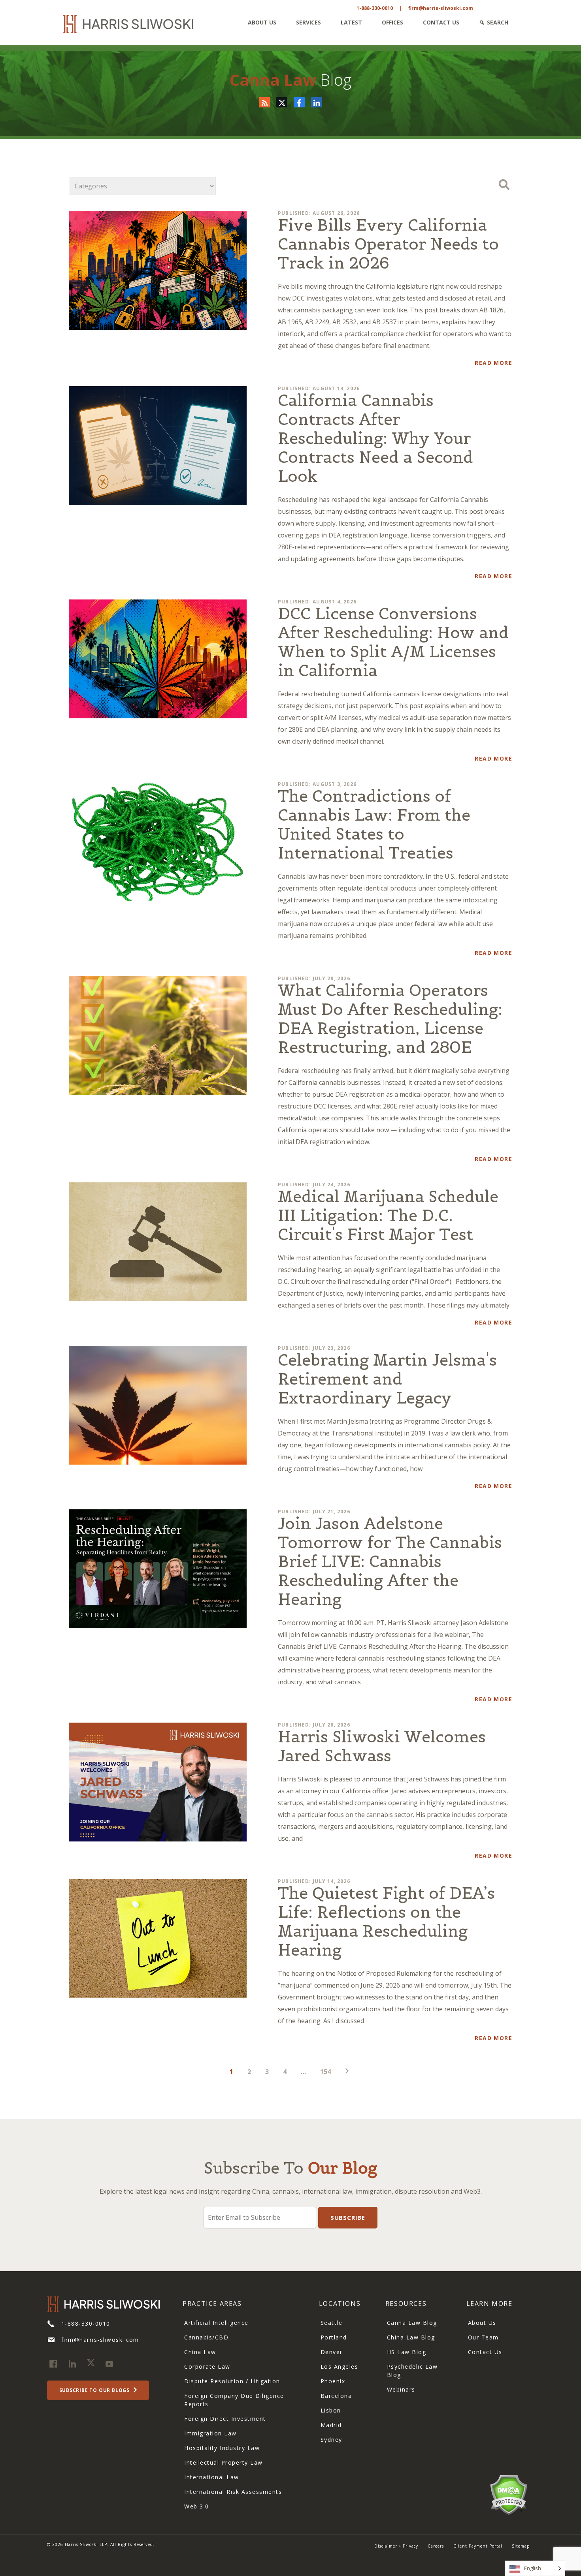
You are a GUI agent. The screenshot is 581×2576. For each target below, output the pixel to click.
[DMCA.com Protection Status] (508, 2494)
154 (325, 2072)
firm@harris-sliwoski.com (441, 8)
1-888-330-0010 (375, 8)
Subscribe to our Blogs (95, 2390)
